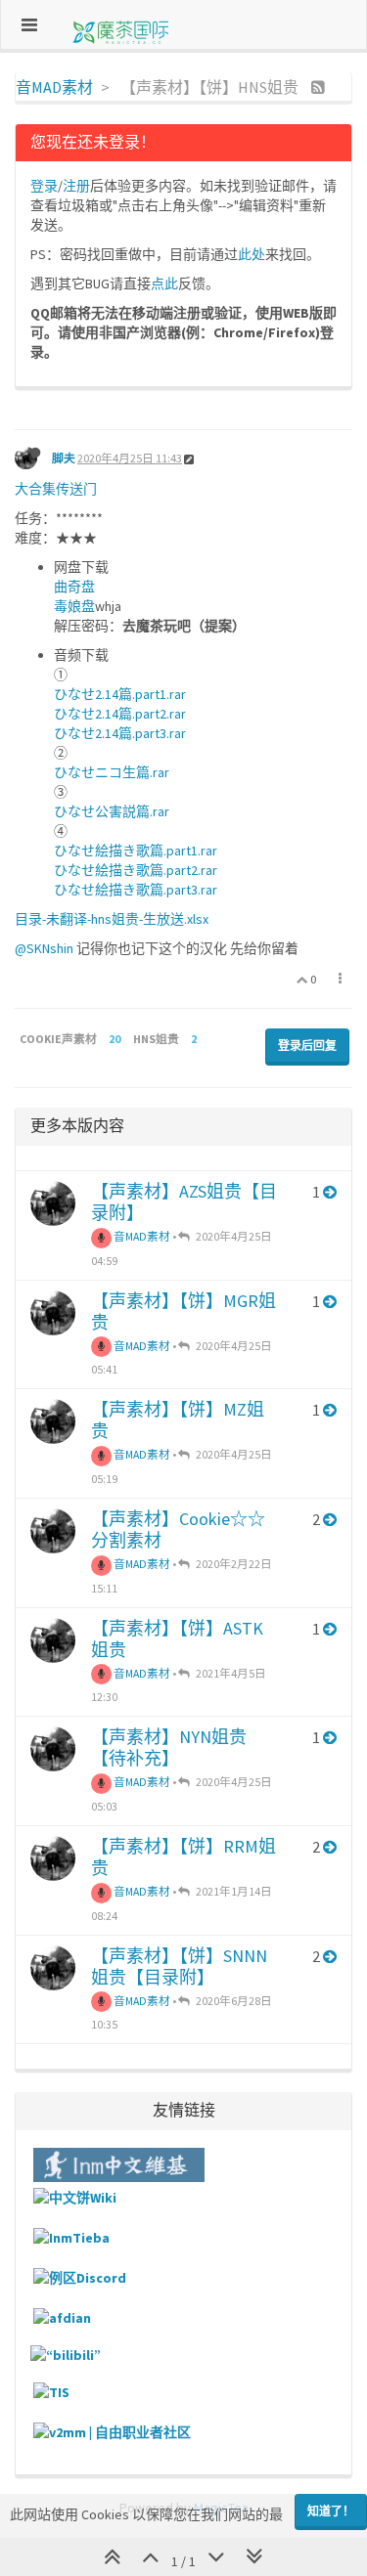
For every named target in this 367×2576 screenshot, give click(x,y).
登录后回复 (307, 1046)
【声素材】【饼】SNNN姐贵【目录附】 (179, 1966)
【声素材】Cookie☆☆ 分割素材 (178, 1529)
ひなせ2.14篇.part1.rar (120, 694)
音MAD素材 (141, 1236)
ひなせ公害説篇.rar (112, 811)
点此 (164, 284)
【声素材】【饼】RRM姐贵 (183, 1857)
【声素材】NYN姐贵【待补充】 (169, 1747)
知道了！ (331, 2511)
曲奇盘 (74, 587)
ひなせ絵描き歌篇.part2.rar (136, 870)
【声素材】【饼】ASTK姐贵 (177, 1639)
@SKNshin (44, 948)
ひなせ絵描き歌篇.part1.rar (136, 851)
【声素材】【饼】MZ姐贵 (178, 1420)
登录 (44, 186)
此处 (252, 254)
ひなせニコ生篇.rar (112, 772)
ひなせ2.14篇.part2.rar (120, 714)
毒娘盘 (74, 606)
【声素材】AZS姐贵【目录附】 (184, 1202)
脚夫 (64, 458)
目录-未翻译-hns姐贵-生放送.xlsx (112, 919)
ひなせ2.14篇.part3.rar (120, 733)
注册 (76, 186)
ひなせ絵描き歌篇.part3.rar (136, 890)
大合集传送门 (56, 489)
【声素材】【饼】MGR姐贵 (183, 1311)
